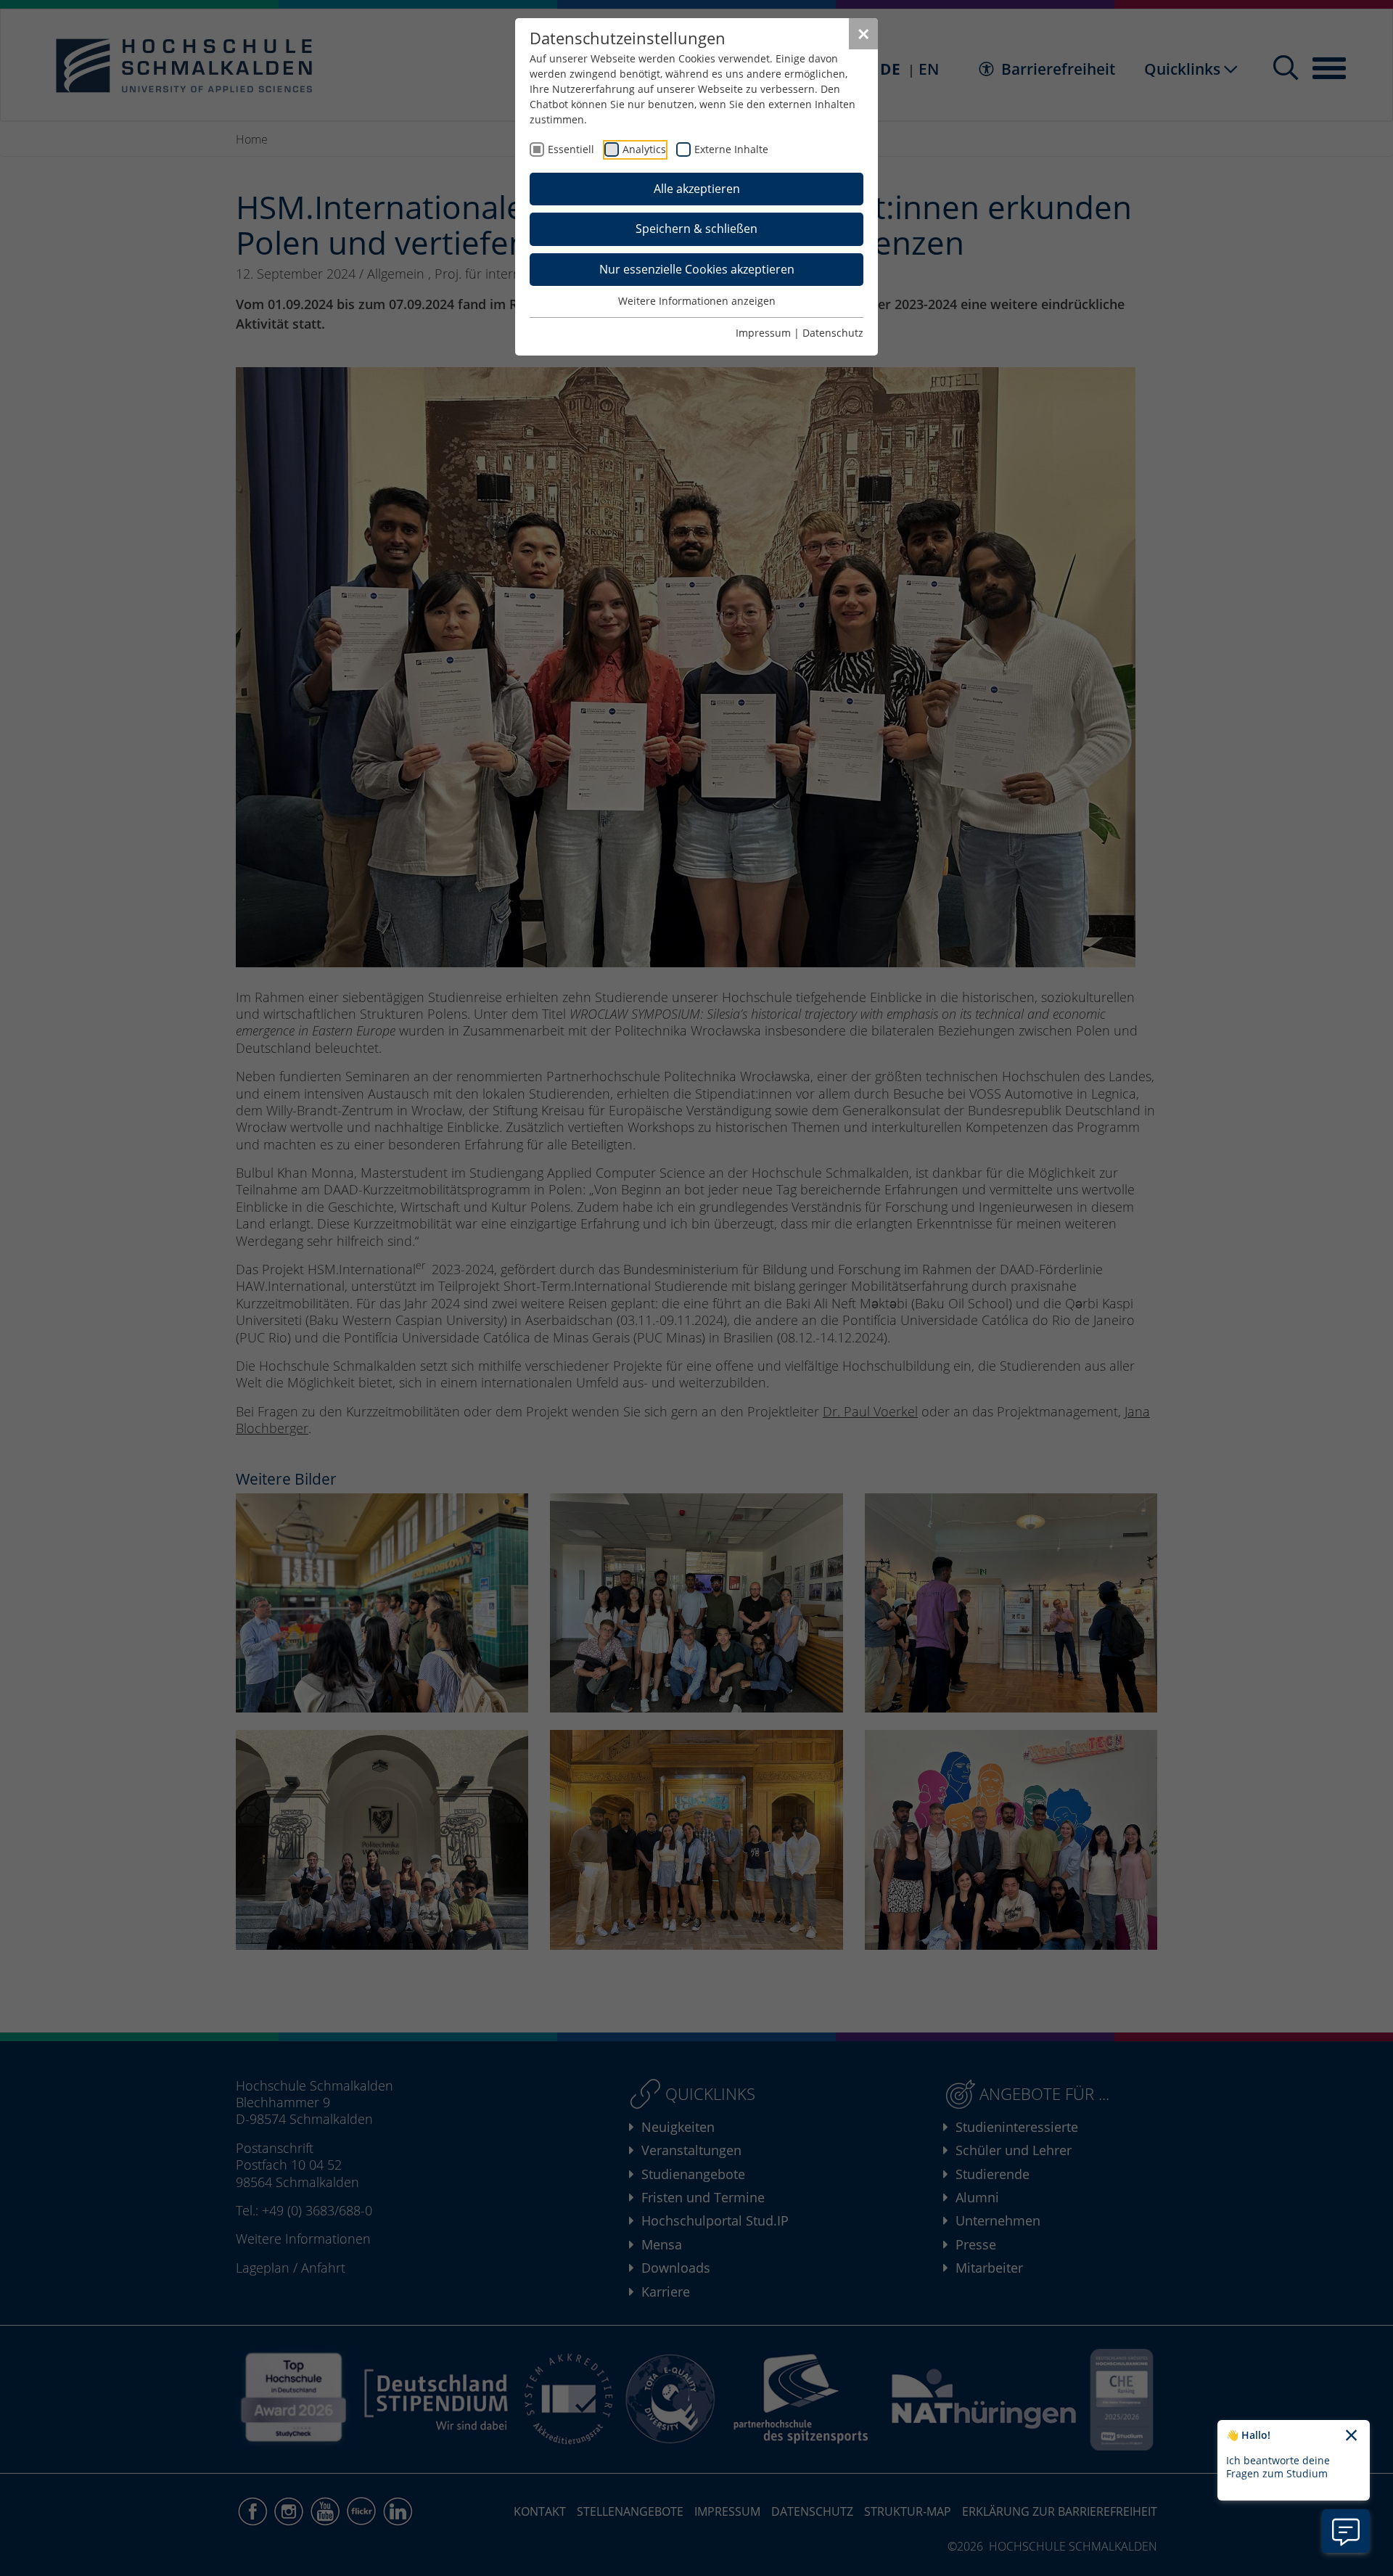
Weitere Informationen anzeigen (697, 301)
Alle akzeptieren (697, 189)
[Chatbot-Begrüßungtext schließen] (1351, 2436)
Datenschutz (833, 333)
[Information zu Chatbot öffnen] (1346, 2531)
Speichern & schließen (696, 229)
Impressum (763, 333)
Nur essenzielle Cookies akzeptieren (697, 269)
